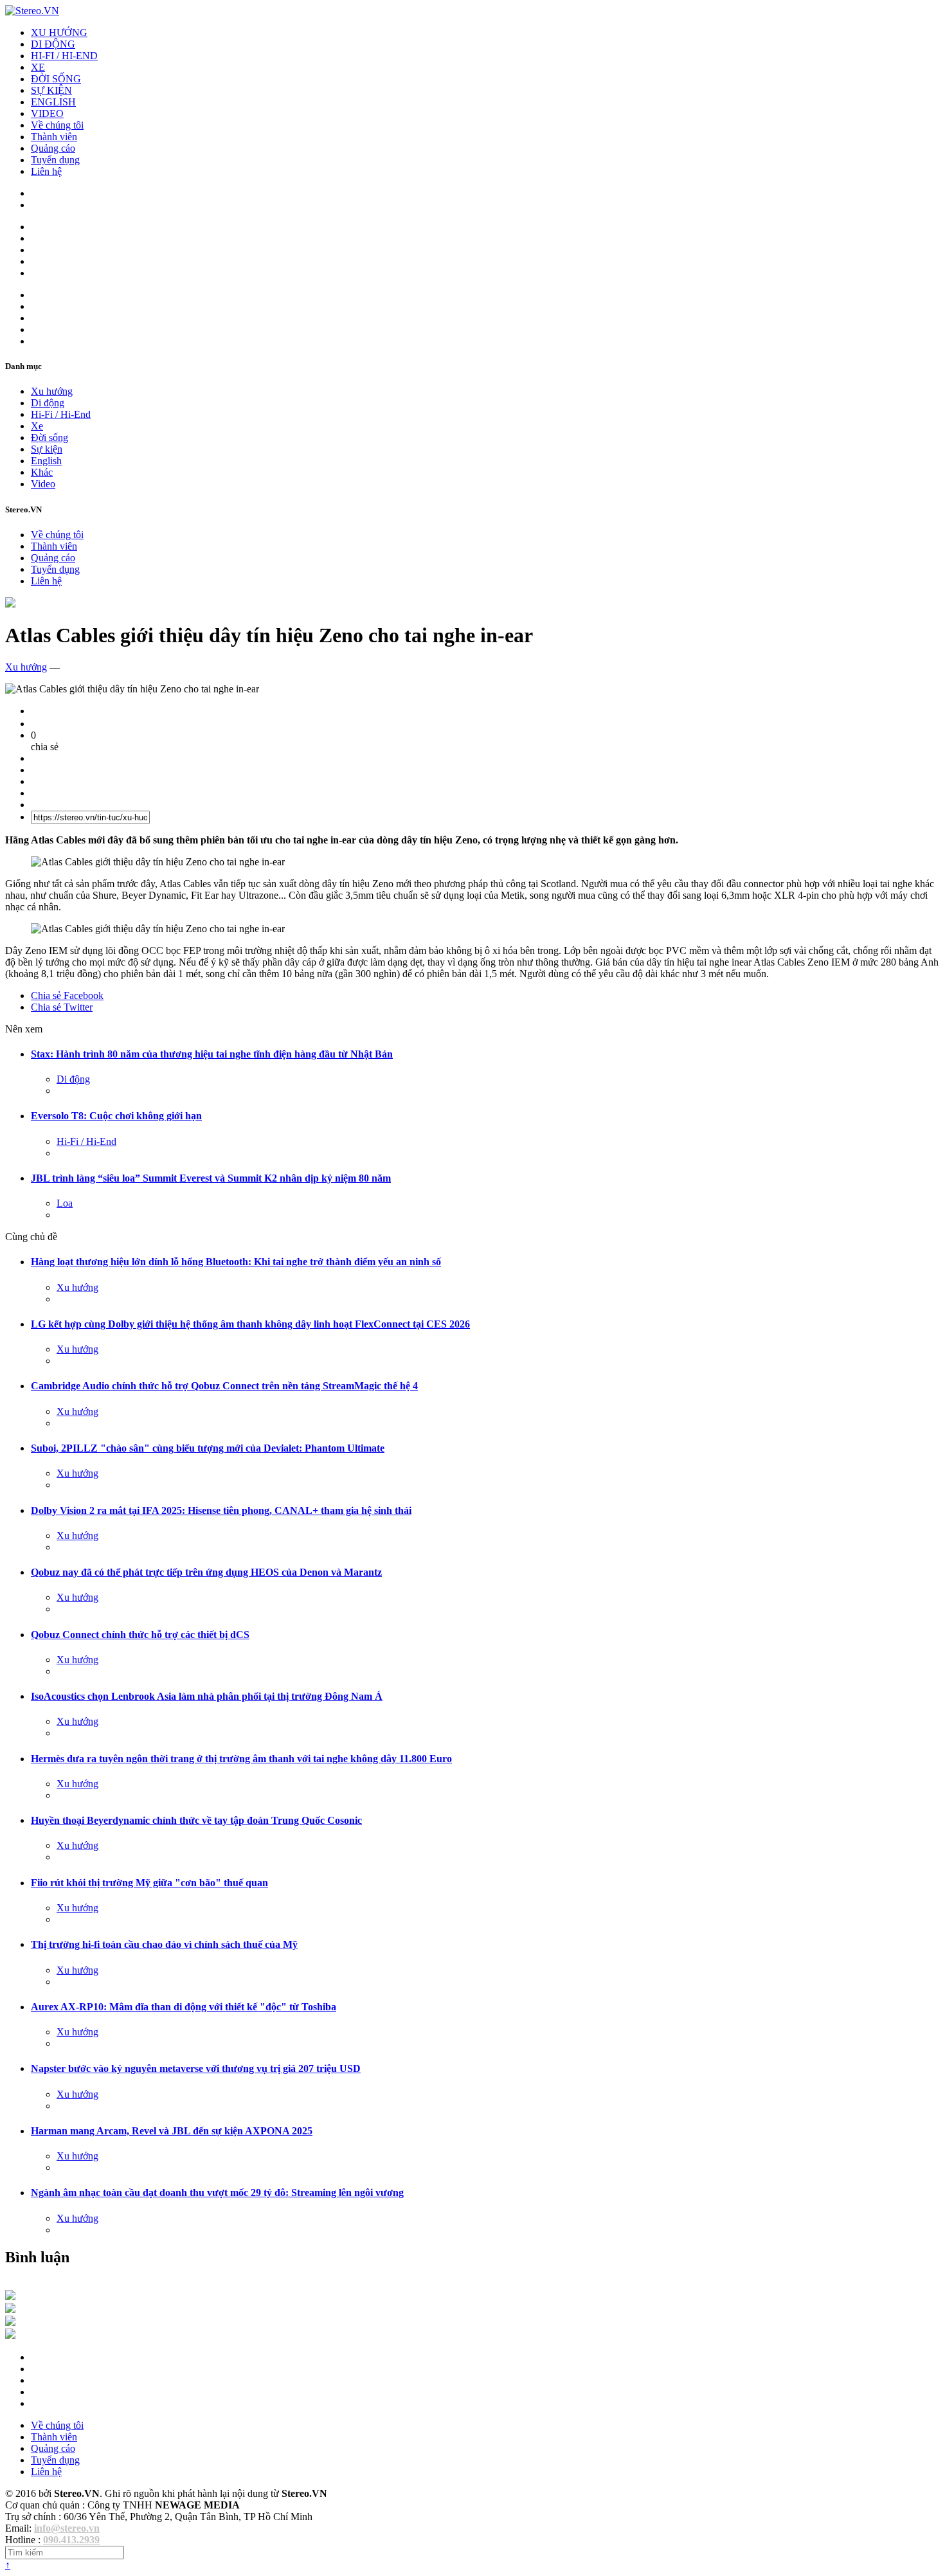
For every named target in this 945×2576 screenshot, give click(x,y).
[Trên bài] (10, 604)
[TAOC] (10, 2335)
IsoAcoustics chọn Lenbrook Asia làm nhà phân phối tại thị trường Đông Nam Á (207, 1696)
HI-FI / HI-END (64, 56)
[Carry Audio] (10, 2310)
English (46, 461)
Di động (48, 403)
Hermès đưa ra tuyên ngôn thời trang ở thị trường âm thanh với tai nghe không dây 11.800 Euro (241, 1759)
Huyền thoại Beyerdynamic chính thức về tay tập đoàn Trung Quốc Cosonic (196, 1820)
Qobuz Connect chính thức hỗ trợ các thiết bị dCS (140, 1635)
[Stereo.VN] (32, 11)
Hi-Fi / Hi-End (61, 414)
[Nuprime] (10, 2322)
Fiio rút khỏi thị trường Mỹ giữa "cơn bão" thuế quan (149, 1883)
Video (43, 484)
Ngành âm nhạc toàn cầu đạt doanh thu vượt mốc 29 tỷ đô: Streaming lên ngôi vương (217, 2193)
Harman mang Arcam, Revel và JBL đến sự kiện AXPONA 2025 (172, 2131)
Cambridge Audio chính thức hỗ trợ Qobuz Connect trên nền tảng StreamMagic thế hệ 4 (224, 1386)
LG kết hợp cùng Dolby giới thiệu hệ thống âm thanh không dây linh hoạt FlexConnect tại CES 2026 (250, 1324)
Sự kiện (47, 449)
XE (38, 67)
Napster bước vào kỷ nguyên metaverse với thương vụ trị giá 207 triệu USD (196, 2068)
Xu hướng (52, 391)
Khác (42, 472)
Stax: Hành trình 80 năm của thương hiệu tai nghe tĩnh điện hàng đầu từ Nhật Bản (212, 1054)
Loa (65, 1203)
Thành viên (54, 137)
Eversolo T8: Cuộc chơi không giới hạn (116, 1116)
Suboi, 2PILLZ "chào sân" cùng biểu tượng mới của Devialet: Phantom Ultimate (208, 1448)
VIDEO (47, 113)
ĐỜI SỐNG (56, 79)
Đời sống (50, 437)
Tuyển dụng (55, 160)
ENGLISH (53, 102)
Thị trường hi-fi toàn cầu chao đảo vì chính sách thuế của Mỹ (164, 1944)
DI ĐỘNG (53, 44)
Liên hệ (46, 171)
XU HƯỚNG (59, 32)
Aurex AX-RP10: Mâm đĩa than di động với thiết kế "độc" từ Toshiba (184, 2007)
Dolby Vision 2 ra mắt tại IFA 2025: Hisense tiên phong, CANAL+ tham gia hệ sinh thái (221, 1510)
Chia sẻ (67, 995)
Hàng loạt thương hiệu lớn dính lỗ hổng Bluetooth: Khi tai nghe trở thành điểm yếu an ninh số (236, 1262)
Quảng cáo (53, 148)
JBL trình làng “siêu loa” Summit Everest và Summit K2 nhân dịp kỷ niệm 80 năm (211, 1178)
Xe (37, 426)
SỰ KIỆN (51, 90)
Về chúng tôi (57, 125)
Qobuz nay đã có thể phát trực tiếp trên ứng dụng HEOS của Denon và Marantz (206, 1572)
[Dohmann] (10, 2297)
